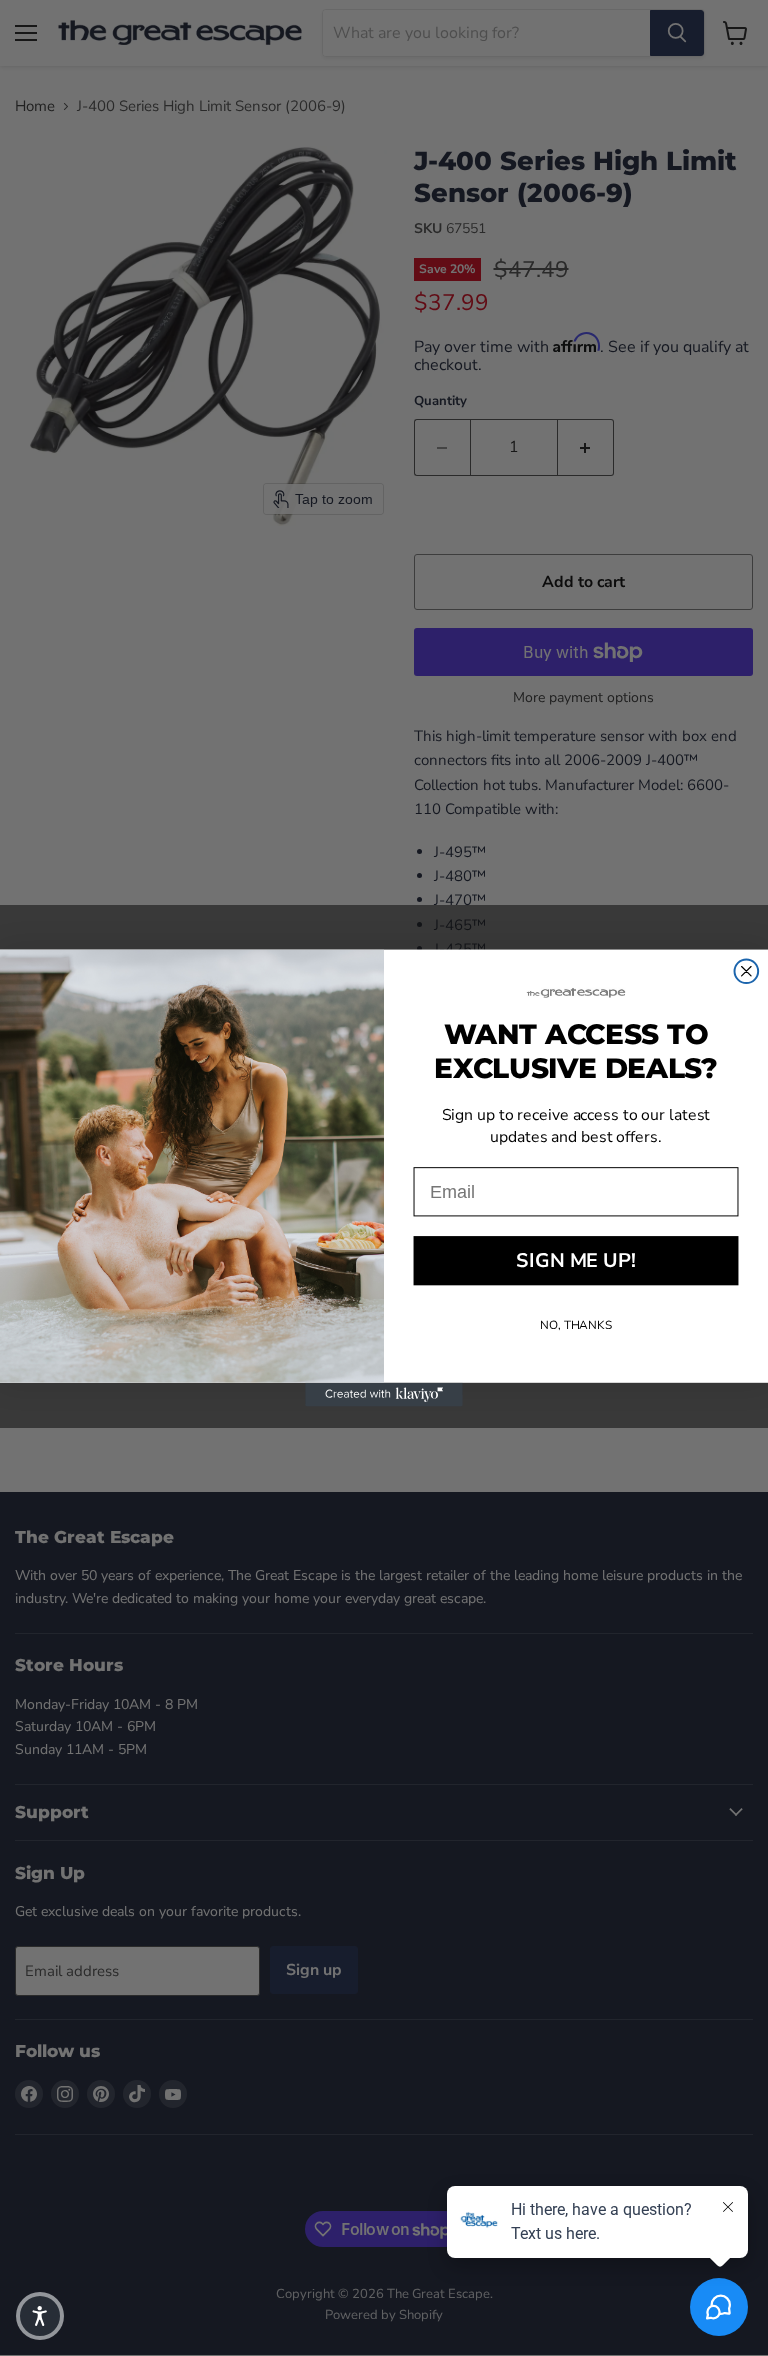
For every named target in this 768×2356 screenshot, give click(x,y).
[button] (40, 2316)
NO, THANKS (576, 1325)
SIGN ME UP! (575, 1260)
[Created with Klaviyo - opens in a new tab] (384, 1395)
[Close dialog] (747, 971)
